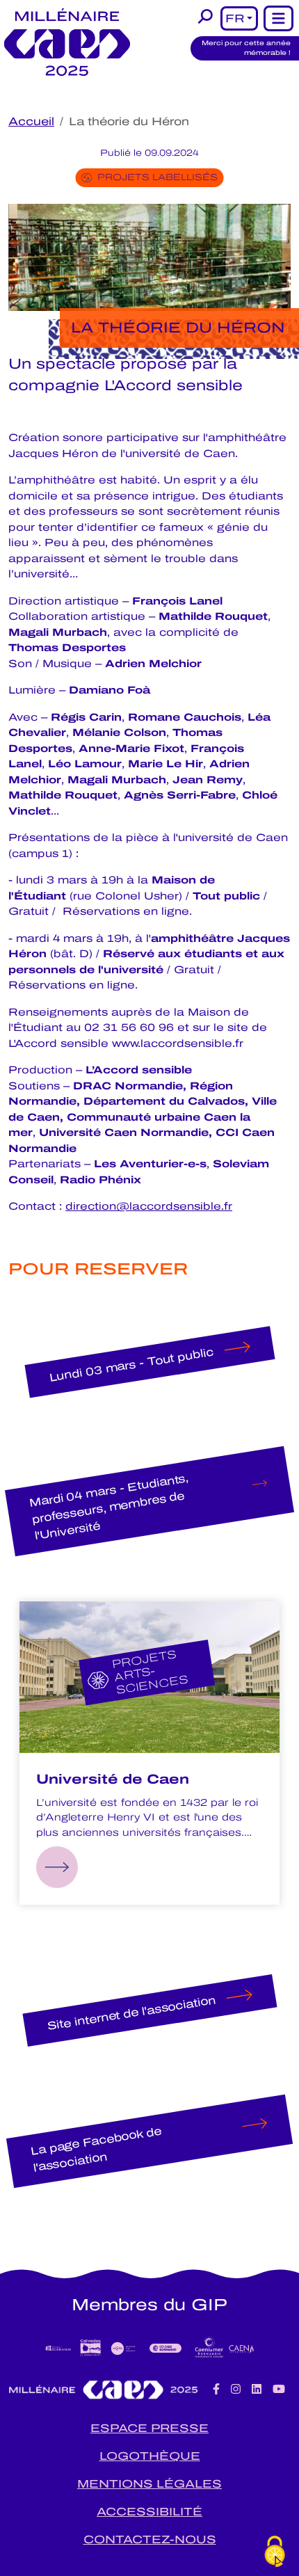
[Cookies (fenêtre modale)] (275, 2552)
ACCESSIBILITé (149, 2512)
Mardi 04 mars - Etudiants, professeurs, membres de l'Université (109, 1507)
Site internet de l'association (131, 2013)
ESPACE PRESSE (149, 2428)
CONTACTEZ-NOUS (150, 2539)
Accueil (31, 121)
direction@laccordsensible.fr (149, 1206)
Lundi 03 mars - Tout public (131, 1364)
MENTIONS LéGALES (149, 2484)
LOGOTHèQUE (150, 2456)
